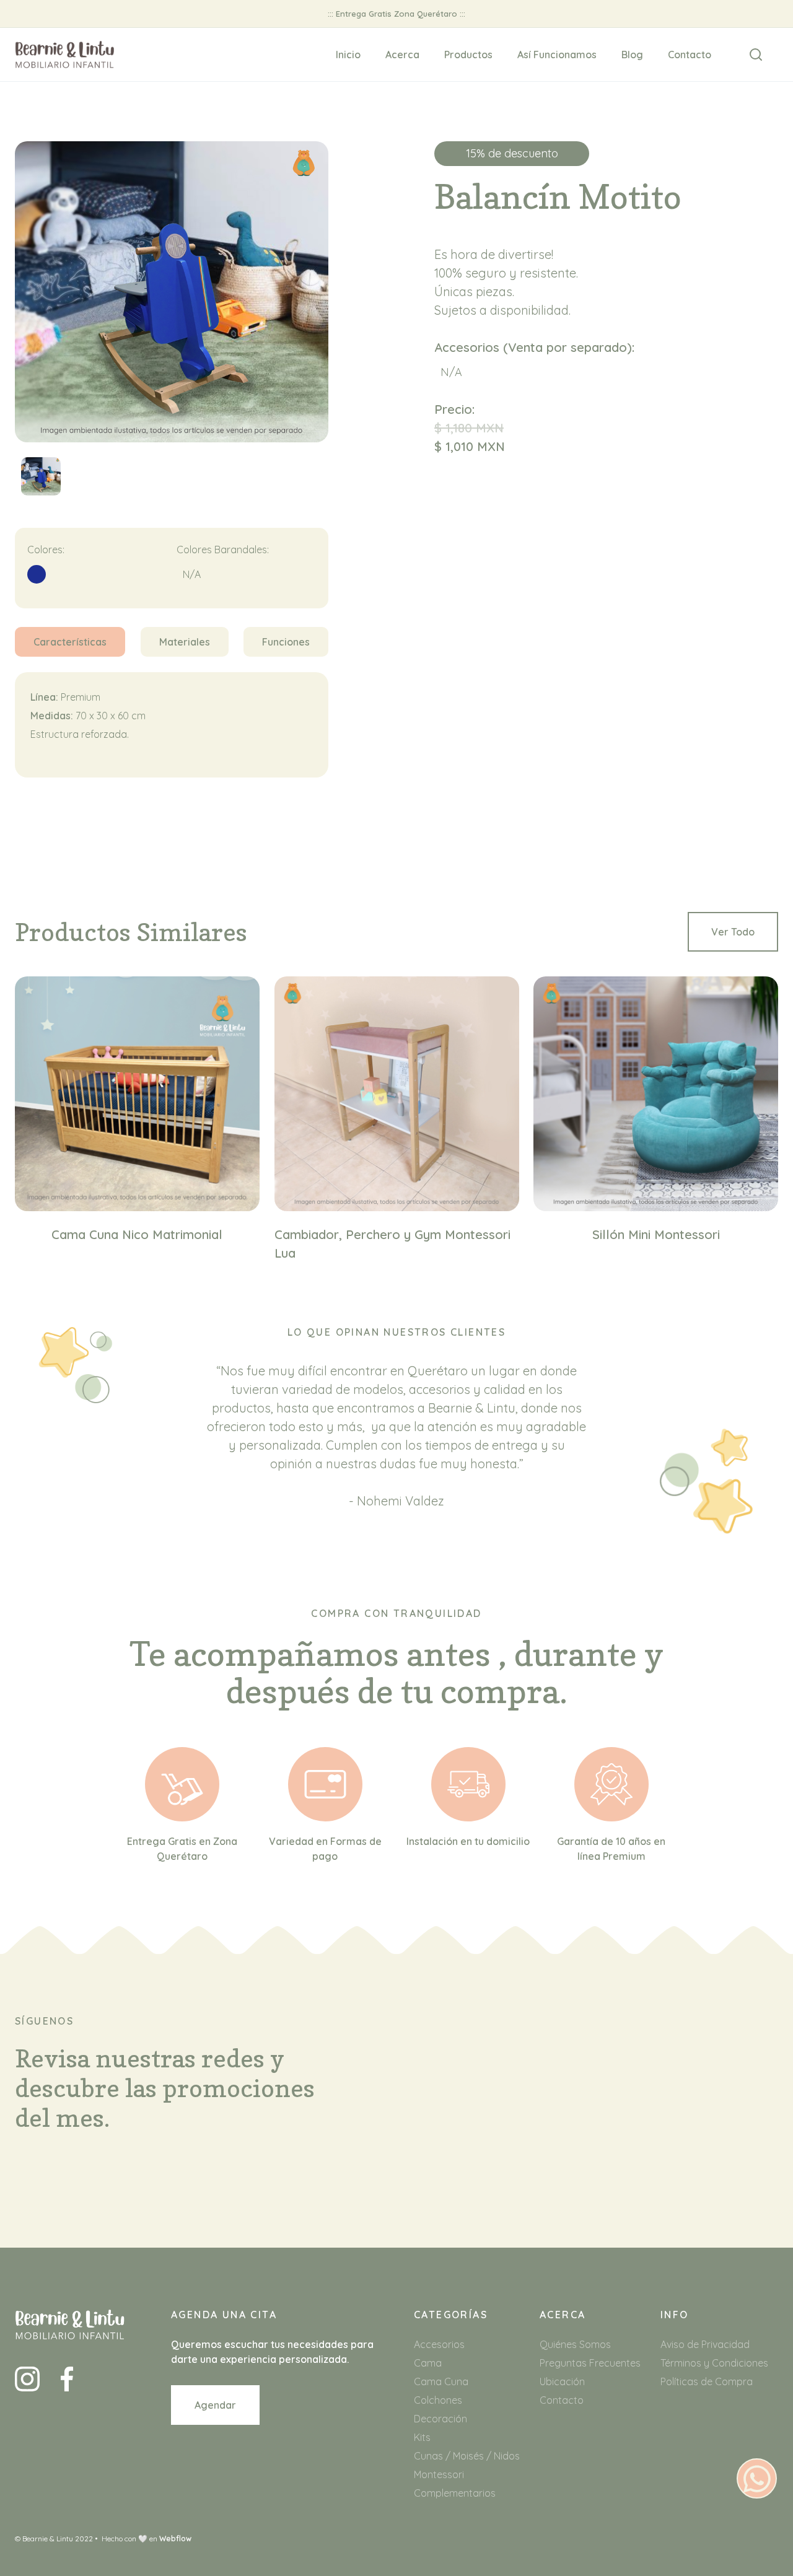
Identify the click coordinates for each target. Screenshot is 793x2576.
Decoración (440, 2419)
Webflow (175, 2539)
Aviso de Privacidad (705, 2344)
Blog (632, 55)
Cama (428, 2363)
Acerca (402, 55)
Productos (468, 55)
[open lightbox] (41, 483)
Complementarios (455, 2493)
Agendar (215, 2405)
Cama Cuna (441, 2381)
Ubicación (562, 2381)
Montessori (439, 2474)
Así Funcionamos (557, 55)
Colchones (438, 2400)
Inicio (348, 55)
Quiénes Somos (575, 2344)
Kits (422, 2437)
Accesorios (439, 2344)
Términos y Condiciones (714, 2363)
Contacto (690, 55)
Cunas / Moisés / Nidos (467, 2456)
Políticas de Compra (707, 2381)
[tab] (70, 642)
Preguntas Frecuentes (590, 2363)
